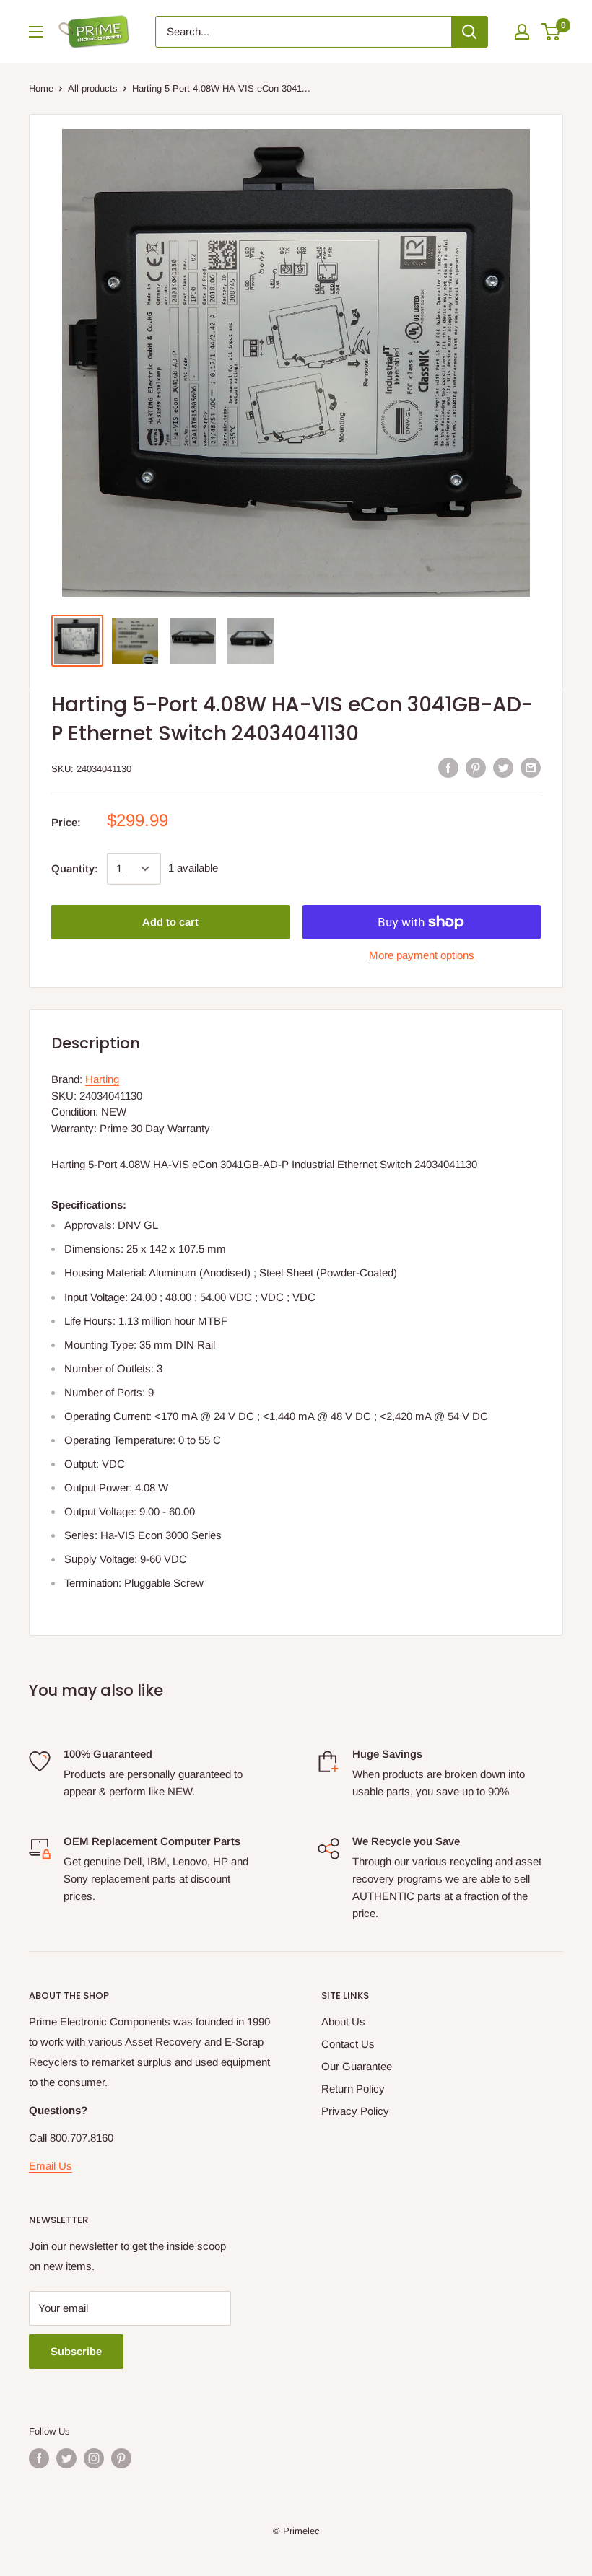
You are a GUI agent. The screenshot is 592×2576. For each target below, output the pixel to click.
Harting (102, 1079)
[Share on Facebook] (448, 767)
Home (41, 88)
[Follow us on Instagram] (94, 2458)
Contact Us (348, 2044)
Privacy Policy (355, 2111)
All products (93, 88)
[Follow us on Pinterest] (121, 2458)
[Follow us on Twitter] (66, 2458)
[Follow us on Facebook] (39, 2458)
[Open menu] (36, 32)
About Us (343, 2021)
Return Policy (353, 2089)
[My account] (522, 32)
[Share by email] (531, 767)
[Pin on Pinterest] (476, 767)
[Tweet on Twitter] (503, 767)
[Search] (469, 32)
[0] (551, 32)
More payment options (422, 955)
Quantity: (75, 868)
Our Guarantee (357, 2066)
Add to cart (170, 922)
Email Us (51, 2166)
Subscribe (76, 2351)
